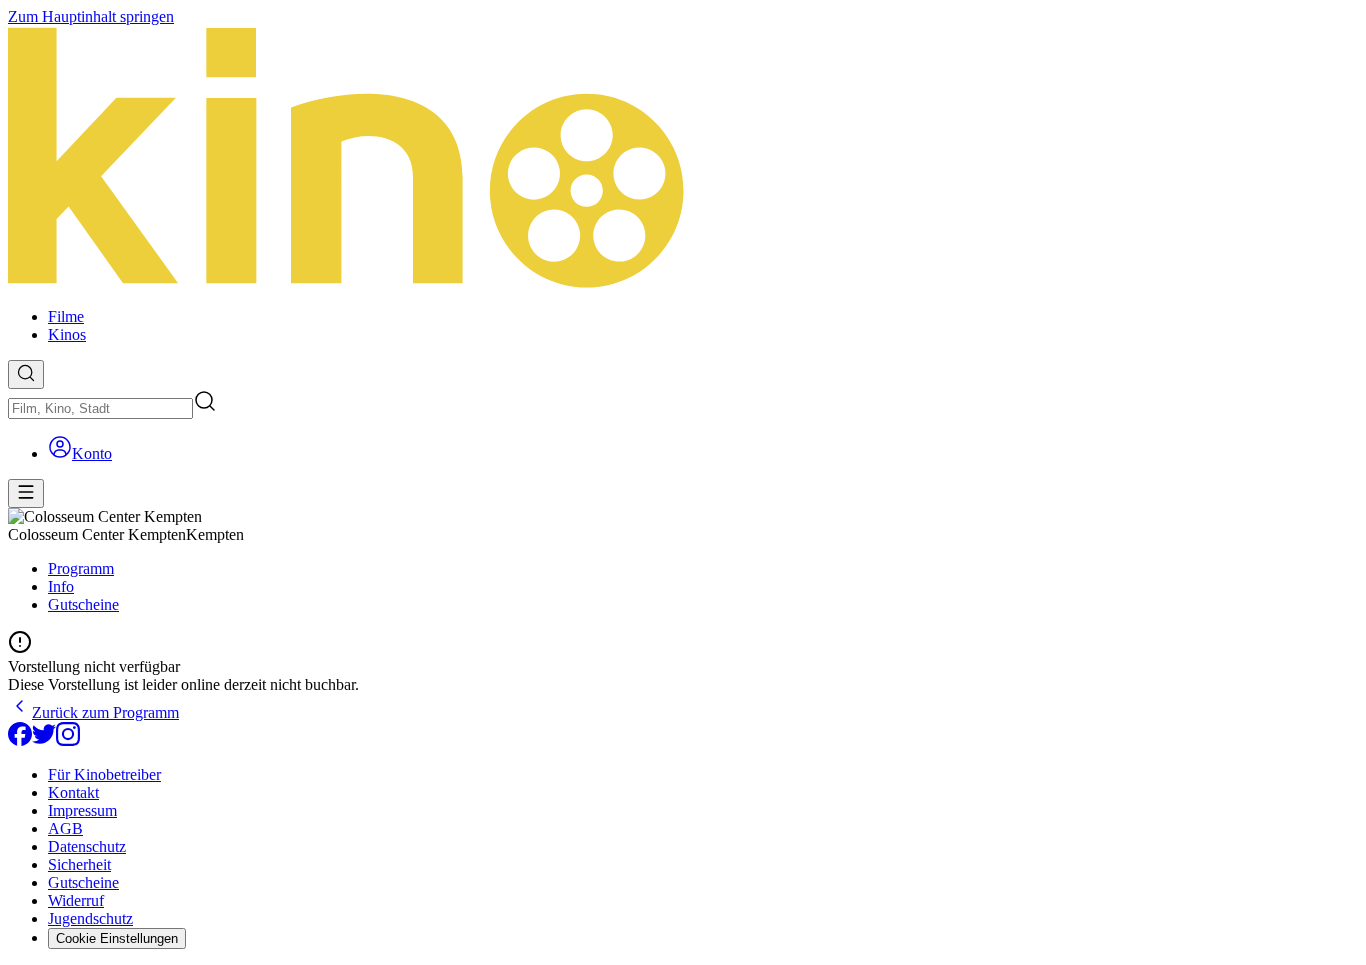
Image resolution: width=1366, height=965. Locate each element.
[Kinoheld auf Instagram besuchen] (68, 740)
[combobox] (100, 408)
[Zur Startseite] (683, 159)
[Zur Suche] (26, 374)
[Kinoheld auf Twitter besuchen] (44, 740)
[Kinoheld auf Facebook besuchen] (20, 740)
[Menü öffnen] (26, 493)
